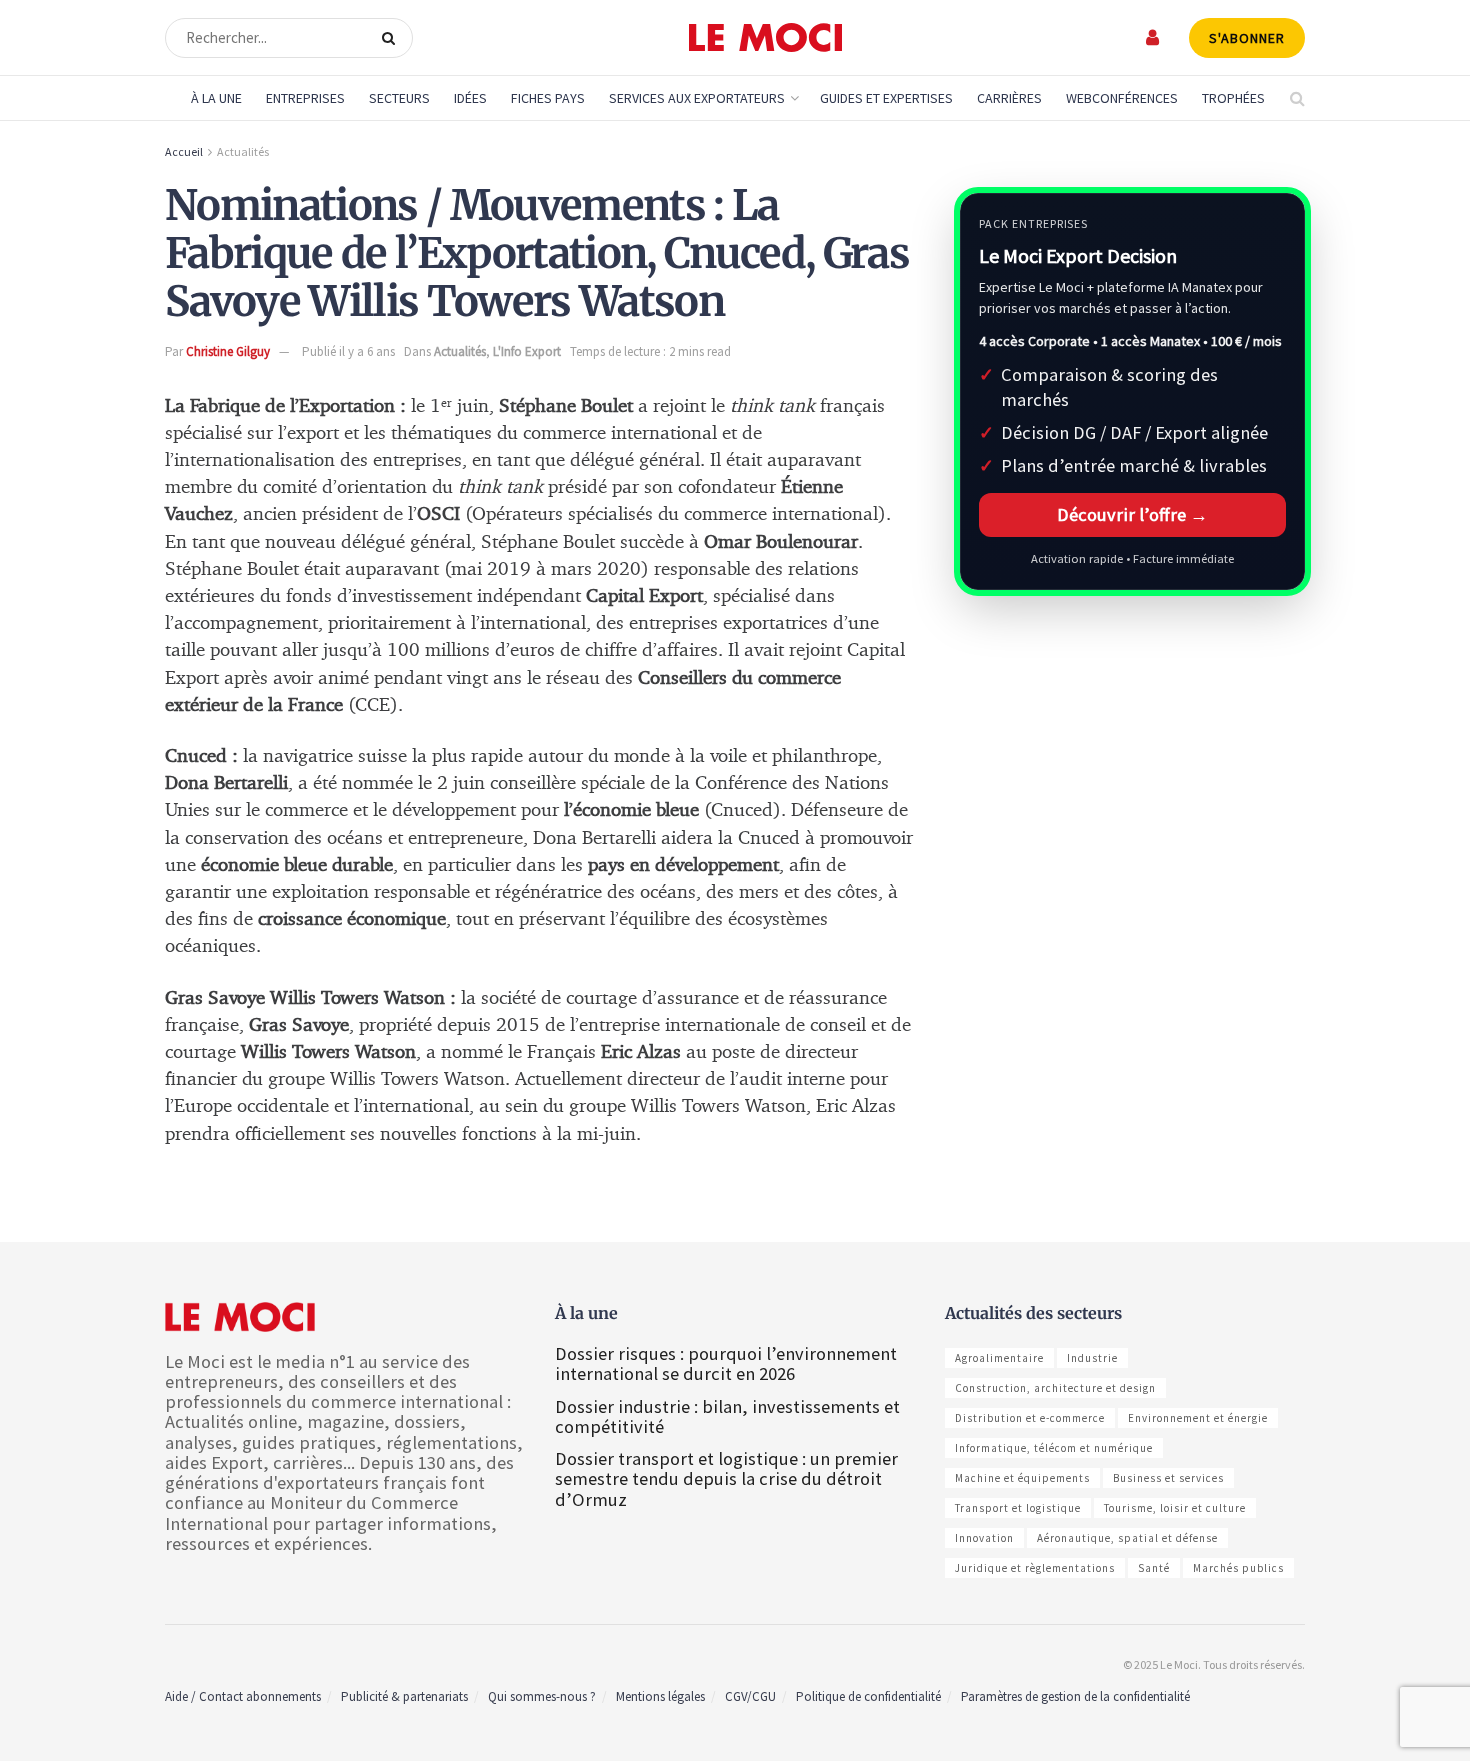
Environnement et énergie (1198, 1418)
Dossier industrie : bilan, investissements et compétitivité (727, 1416)
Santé (1154, 1568)
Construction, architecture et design (1055, 1388)
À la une (216, 98)
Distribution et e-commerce (1030, 1418)
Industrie (1092, 1358)
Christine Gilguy (228, 351)
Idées (470, 98)
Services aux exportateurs (697, 98)
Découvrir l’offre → (1132, 514)
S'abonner (1247, 38)
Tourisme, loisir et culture (1175, 1508)
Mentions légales (660, 1696)
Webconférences (1122, 98)
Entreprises (305, 98)
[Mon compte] (1153, 37)
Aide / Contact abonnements (243, 1696)
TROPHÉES (1233, 98)
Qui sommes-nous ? (542, 1696)
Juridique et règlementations (1035, 1568)
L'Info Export (527, 351)
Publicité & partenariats (404, 1696)
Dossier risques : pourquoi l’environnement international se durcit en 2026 (726, 1363)
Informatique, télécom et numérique (1054, 1448)
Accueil (184, 151)
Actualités (243, 151)
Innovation (984, 1538)
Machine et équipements (1022, 1478)
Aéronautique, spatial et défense (1127, 1538)
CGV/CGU (750, 1696)
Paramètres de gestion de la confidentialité (1075, 1696)
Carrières (1009, 98)
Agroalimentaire (999, 1358)
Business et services (1168, 1478)
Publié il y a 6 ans (348, 351)
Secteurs (399, 98)
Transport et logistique (1018, 1508)
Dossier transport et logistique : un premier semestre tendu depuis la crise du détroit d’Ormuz (726, 1478)
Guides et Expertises (886, 98)
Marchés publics (1238, 1568)
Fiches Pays (548, 98)
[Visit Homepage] (765, 38)
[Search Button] (392, 38)
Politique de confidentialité (868, 1696)
